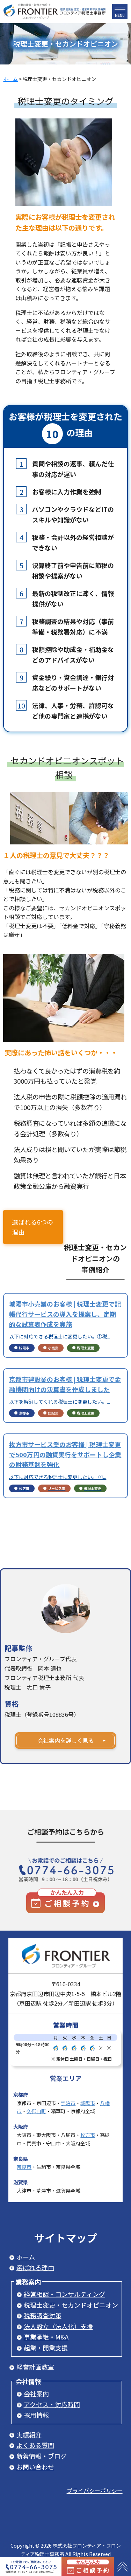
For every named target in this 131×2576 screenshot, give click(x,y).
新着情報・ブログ (42, 2456)
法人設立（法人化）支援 (58, 2326)
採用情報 (36, 2415)
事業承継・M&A (46, 2337)
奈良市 (24, 2167)
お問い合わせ (35, 2467)
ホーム (26, 2257)
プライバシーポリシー (95, 2491)
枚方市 (88, 2135)
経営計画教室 (35, 2367)
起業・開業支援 (46, 2348)
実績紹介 (29, 2434)
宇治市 (68, 2103)
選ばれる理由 (35, 2267)
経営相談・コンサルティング (64, 2294)
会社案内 (36, 2393)
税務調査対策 (43, 2315)
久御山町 (36, 2111)
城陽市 (88, 2103)
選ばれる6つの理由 (32, 1227)
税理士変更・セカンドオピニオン (71, 2305)
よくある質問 (35, 2445)
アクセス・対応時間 (52, 2404)
